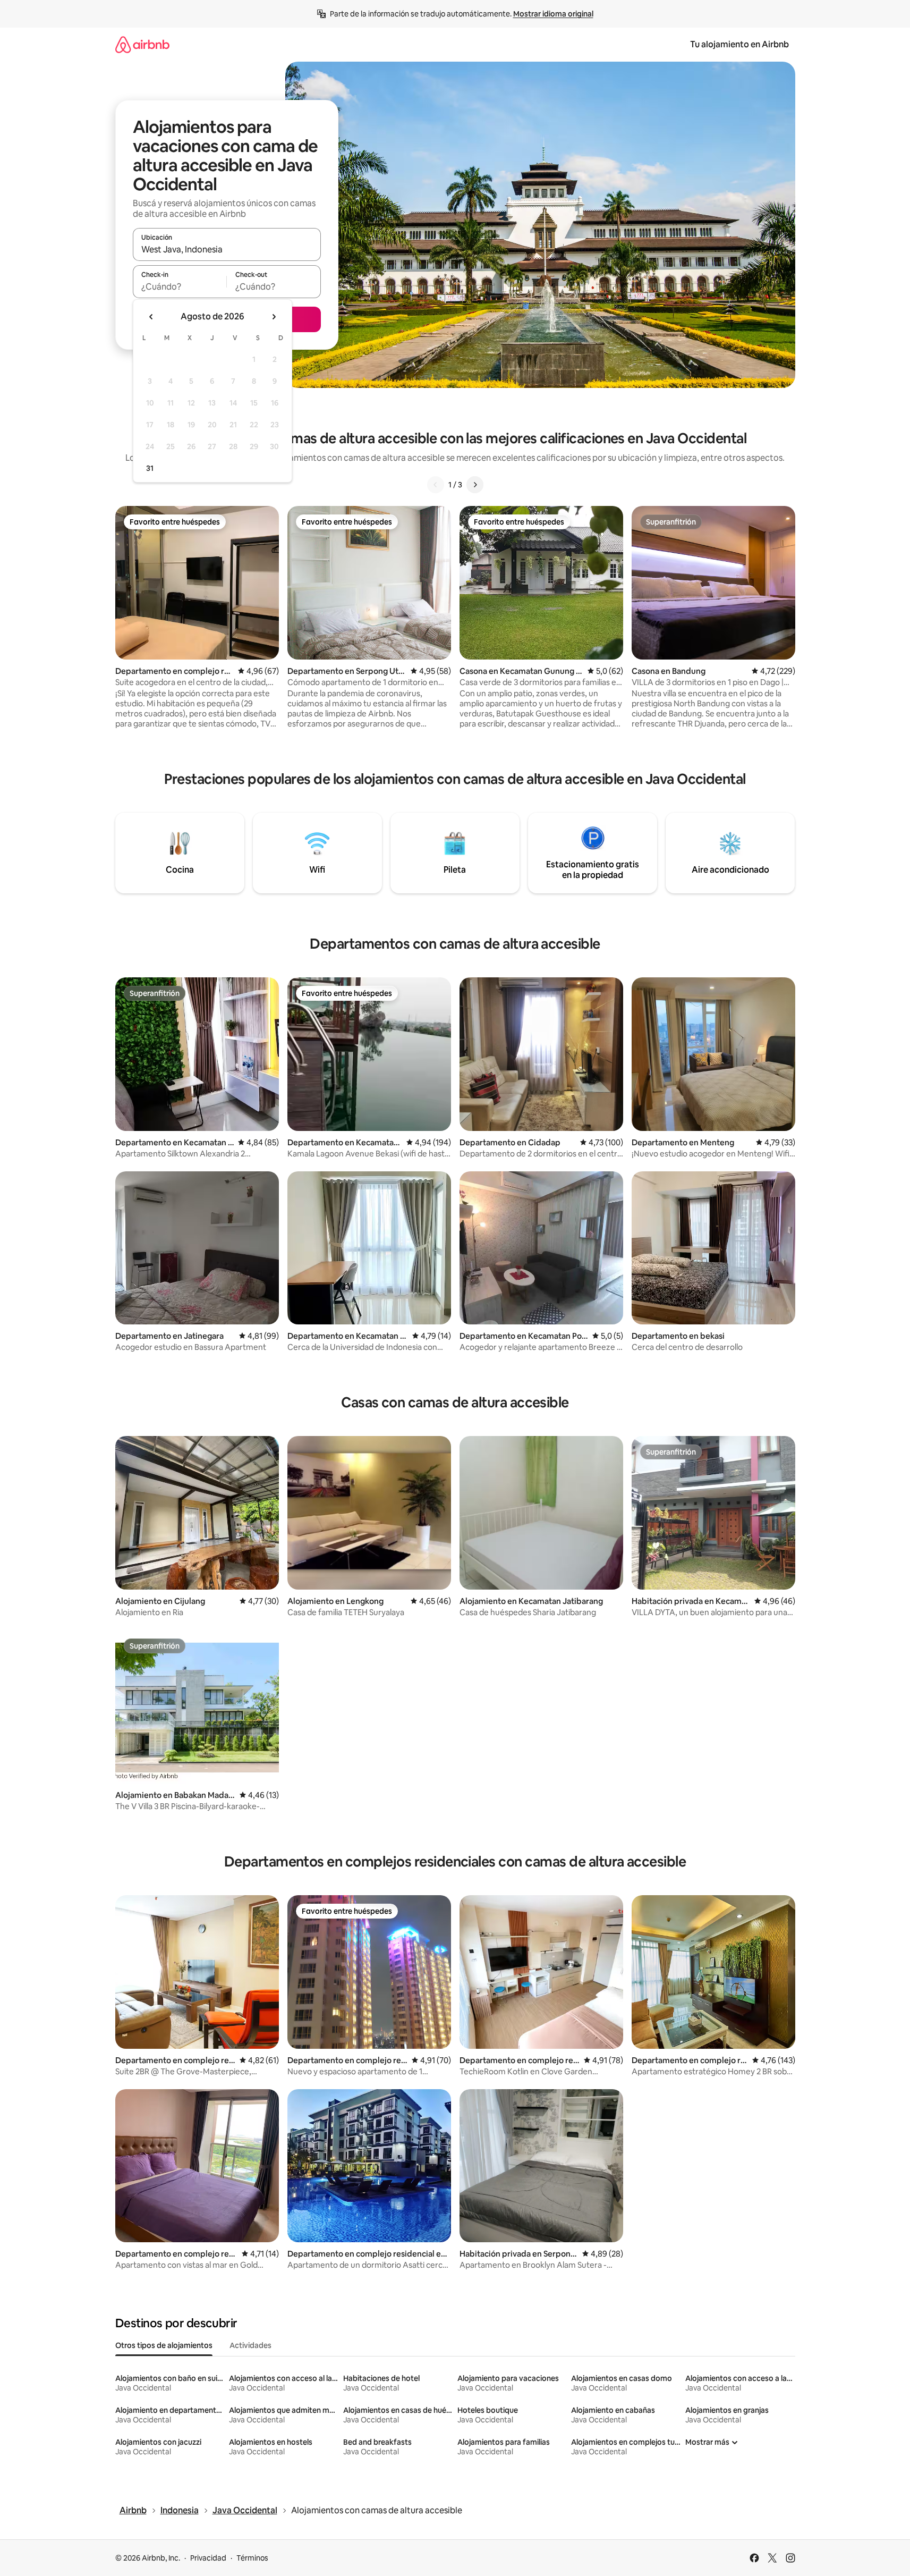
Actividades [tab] (250, 2345)
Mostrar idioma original (553, 14)
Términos (252, 2558)
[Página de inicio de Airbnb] (142, 44)
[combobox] (227, 249)
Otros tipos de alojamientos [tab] (164, 2345)
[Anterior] (436, 485)
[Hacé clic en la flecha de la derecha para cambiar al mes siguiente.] (274, 317)
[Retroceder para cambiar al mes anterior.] (151, 317)
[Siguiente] (475, 485)
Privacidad (208, 2558)
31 (150, 468)
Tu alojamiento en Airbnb (739, 44)
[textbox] (180, 286)
